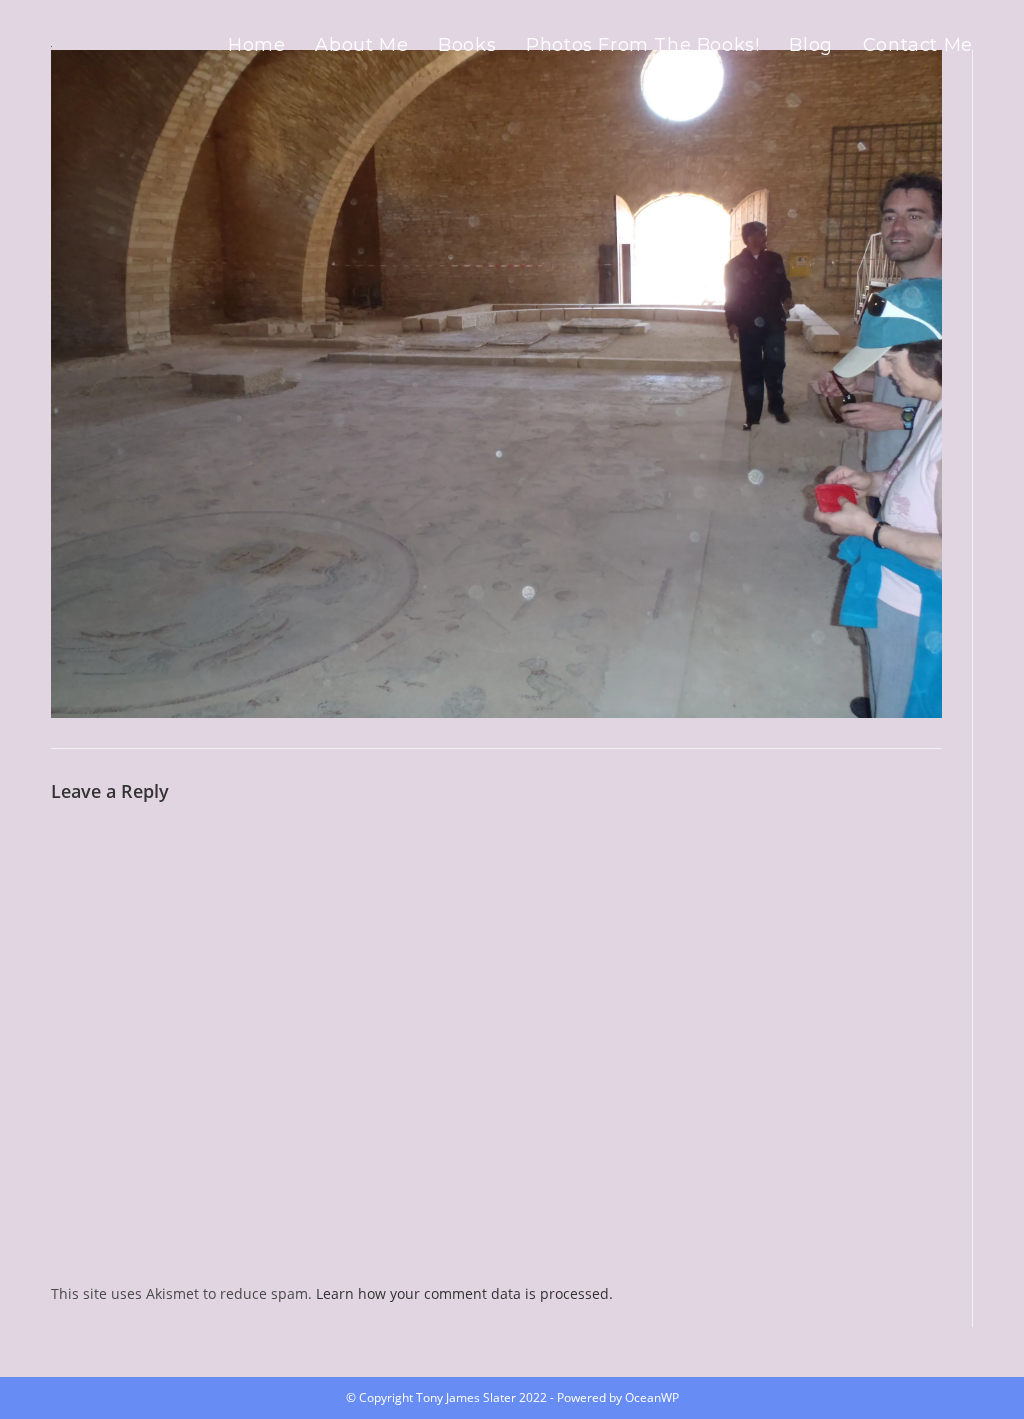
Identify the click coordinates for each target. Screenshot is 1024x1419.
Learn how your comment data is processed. (464, 1293)
